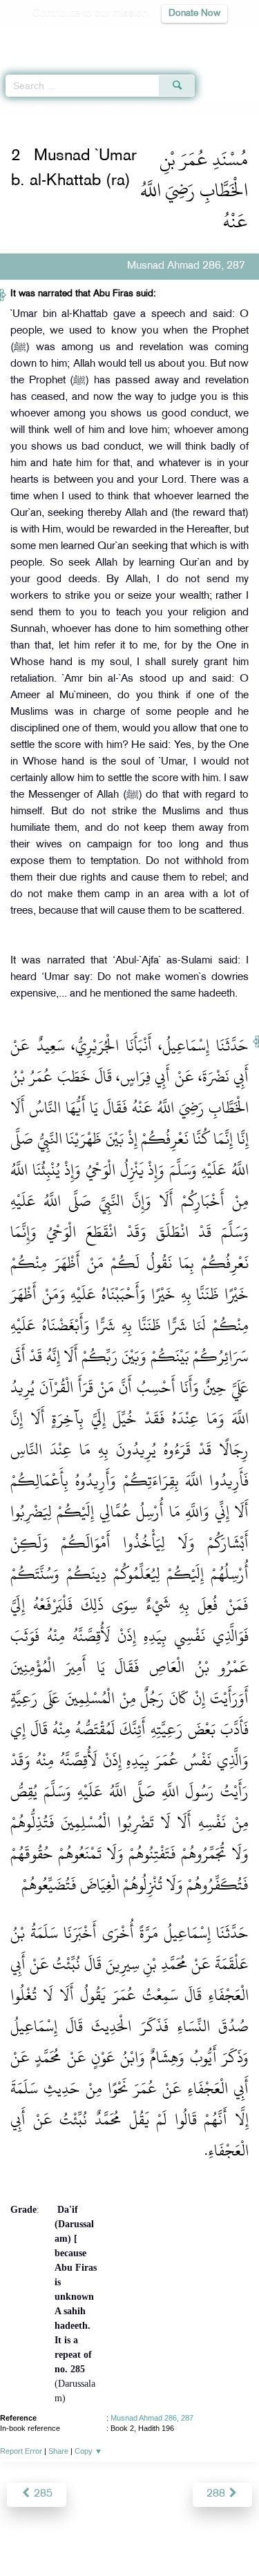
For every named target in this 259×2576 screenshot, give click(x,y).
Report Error (21, 2451)
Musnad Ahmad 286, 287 (152, 2418)
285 (42, 2494)
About (15, 2536)
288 (217, 2494)
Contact (198, 2536)
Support (92, 2536)
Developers (145, 2536)
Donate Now (194, 13)
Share (58, 2451)
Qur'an (55, 38)
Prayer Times (163, 38)
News (51, 2536)
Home (16, 109)
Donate (241, 2536)
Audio (219, 38)
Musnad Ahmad (67, 109)
